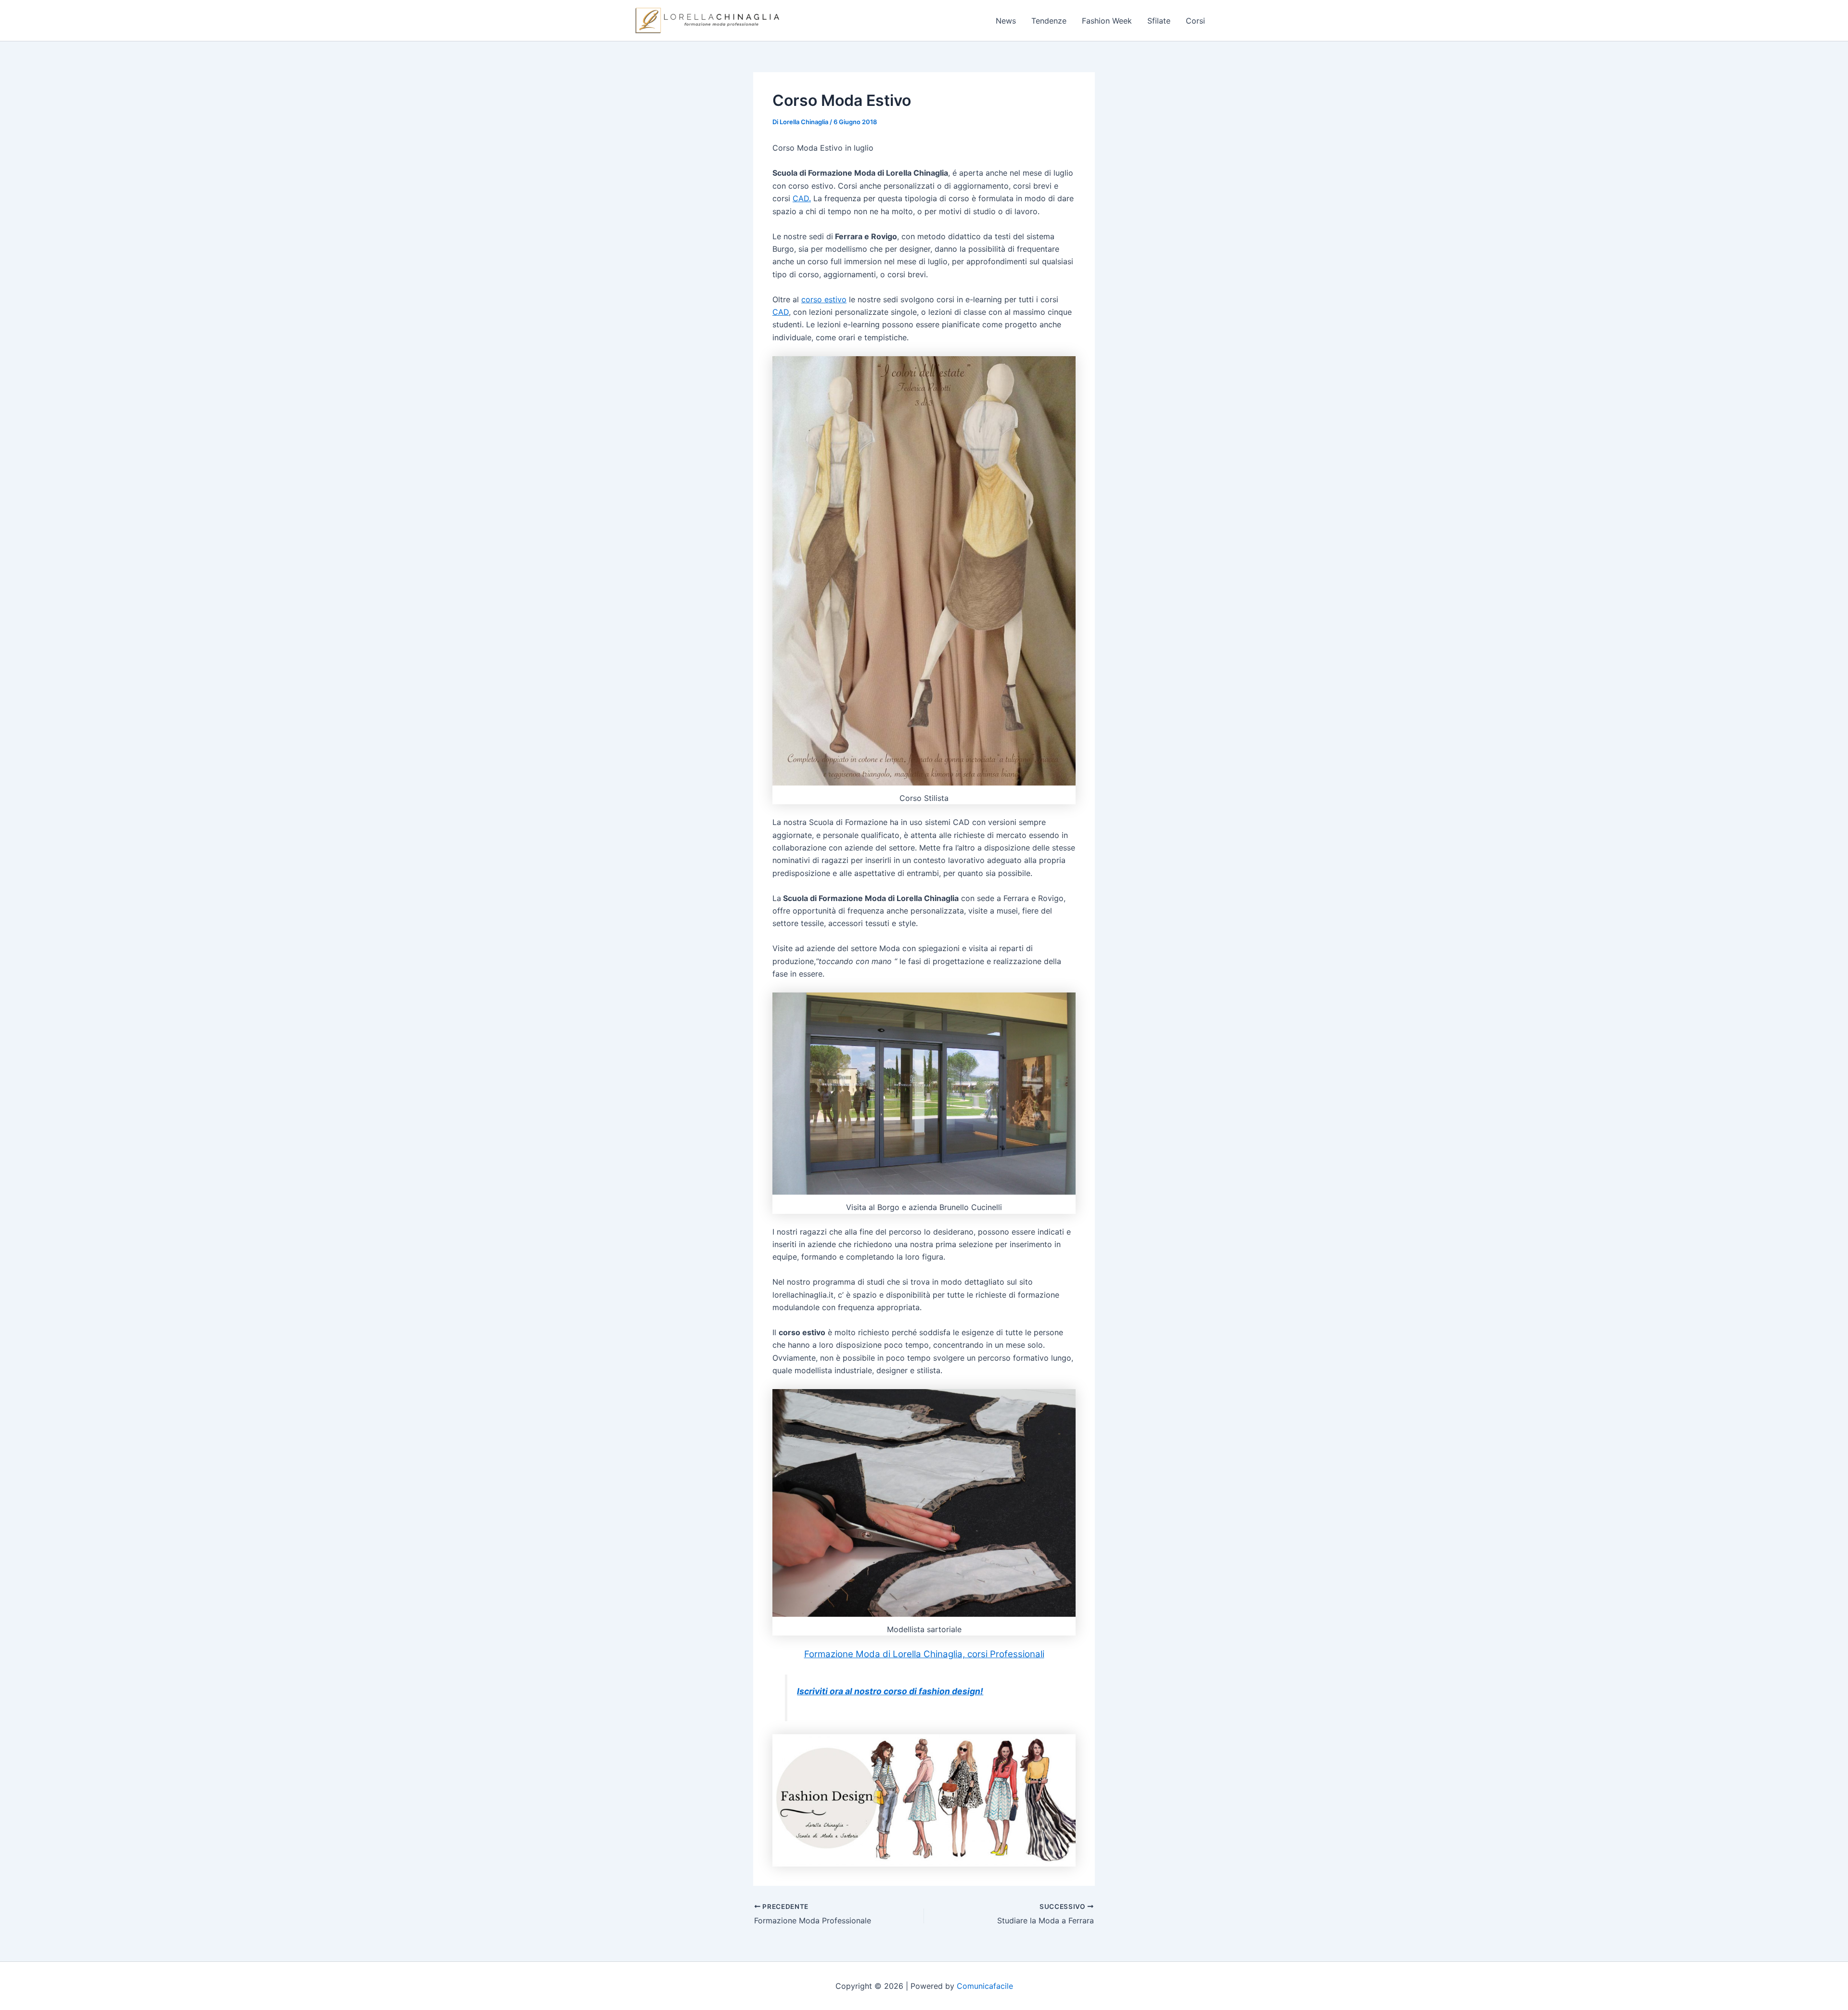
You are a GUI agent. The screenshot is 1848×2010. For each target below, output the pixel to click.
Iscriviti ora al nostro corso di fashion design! (890, 1691)
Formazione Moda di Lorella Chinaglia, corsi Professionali (924, 1654)
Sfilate (1159, 21)
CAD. (802, 198)
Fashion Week (1107, 21)
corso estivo (824, 299)
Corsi (1195, 21)
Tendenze (1049, 21)
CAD (781, 312)
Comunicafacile (985, 1986)
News (1006, 21)
